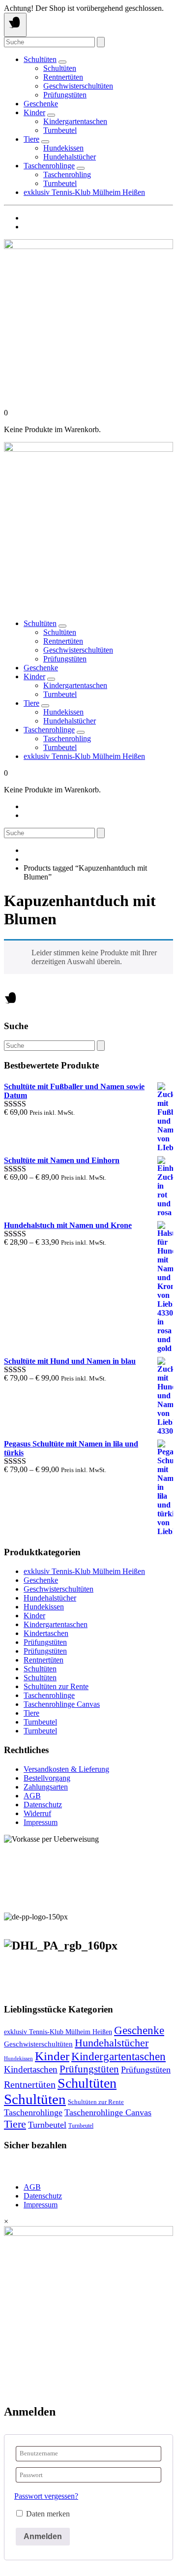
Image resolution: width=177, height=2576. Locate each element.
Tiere (31, 139)
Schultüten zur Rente (56, 1686)
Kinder (34, 112)
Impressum (41, 1822)
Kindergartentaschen (75, 121)
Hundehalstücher (70, 157)
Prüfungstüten (65, 95)
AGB (32, 1796)
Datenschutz (43, 1805)
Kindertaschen (46, 1633)
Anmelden (43, 2536)
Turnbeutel (60, 130)
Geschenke (41, 104)
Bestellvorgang (47, 1778)
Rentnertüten (63, 77)
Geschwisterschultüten (78, 86)
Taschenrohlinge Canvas (62, 1704)
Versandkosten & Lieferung (66, 1769)
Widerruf (37, 1813)
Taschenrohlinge (49, 166)
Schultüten (40, 59)
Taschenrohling (67, 174)
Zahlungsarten (46, 1787)
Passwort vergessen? (46, 2496)
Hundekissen (63, 148)
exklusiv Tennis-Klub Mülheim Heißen (84, 192)
